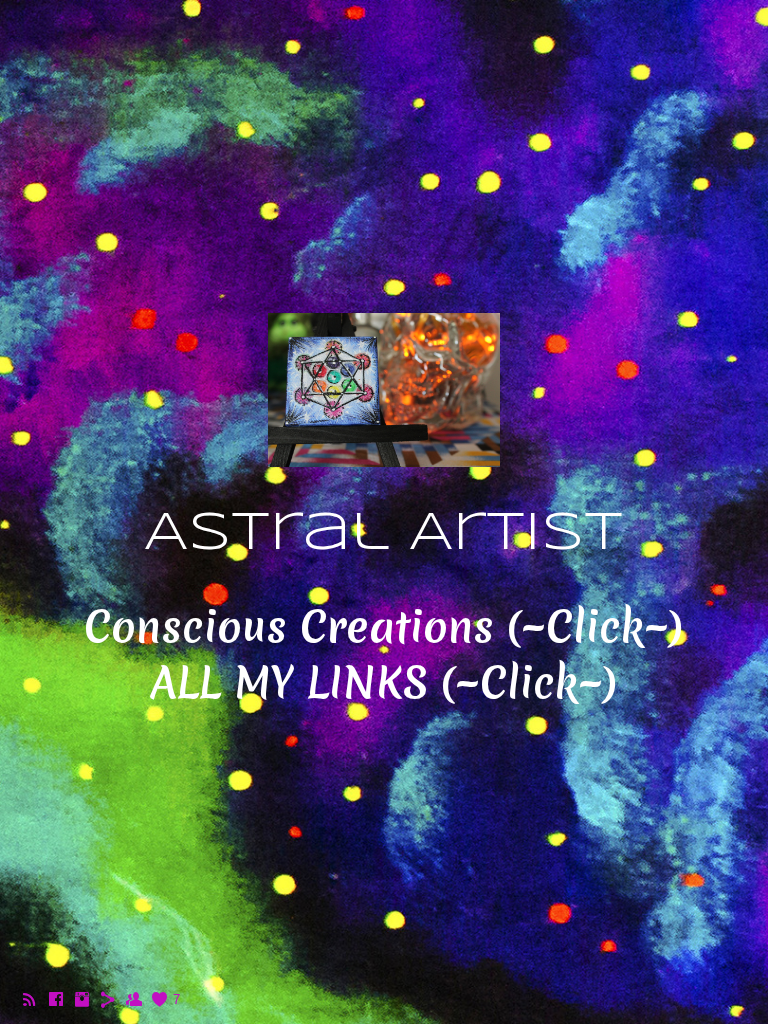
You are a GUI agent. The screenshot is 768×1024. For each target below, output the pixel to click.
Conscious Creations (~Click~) (383, 627)
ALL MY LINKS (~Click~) (384, 683)
